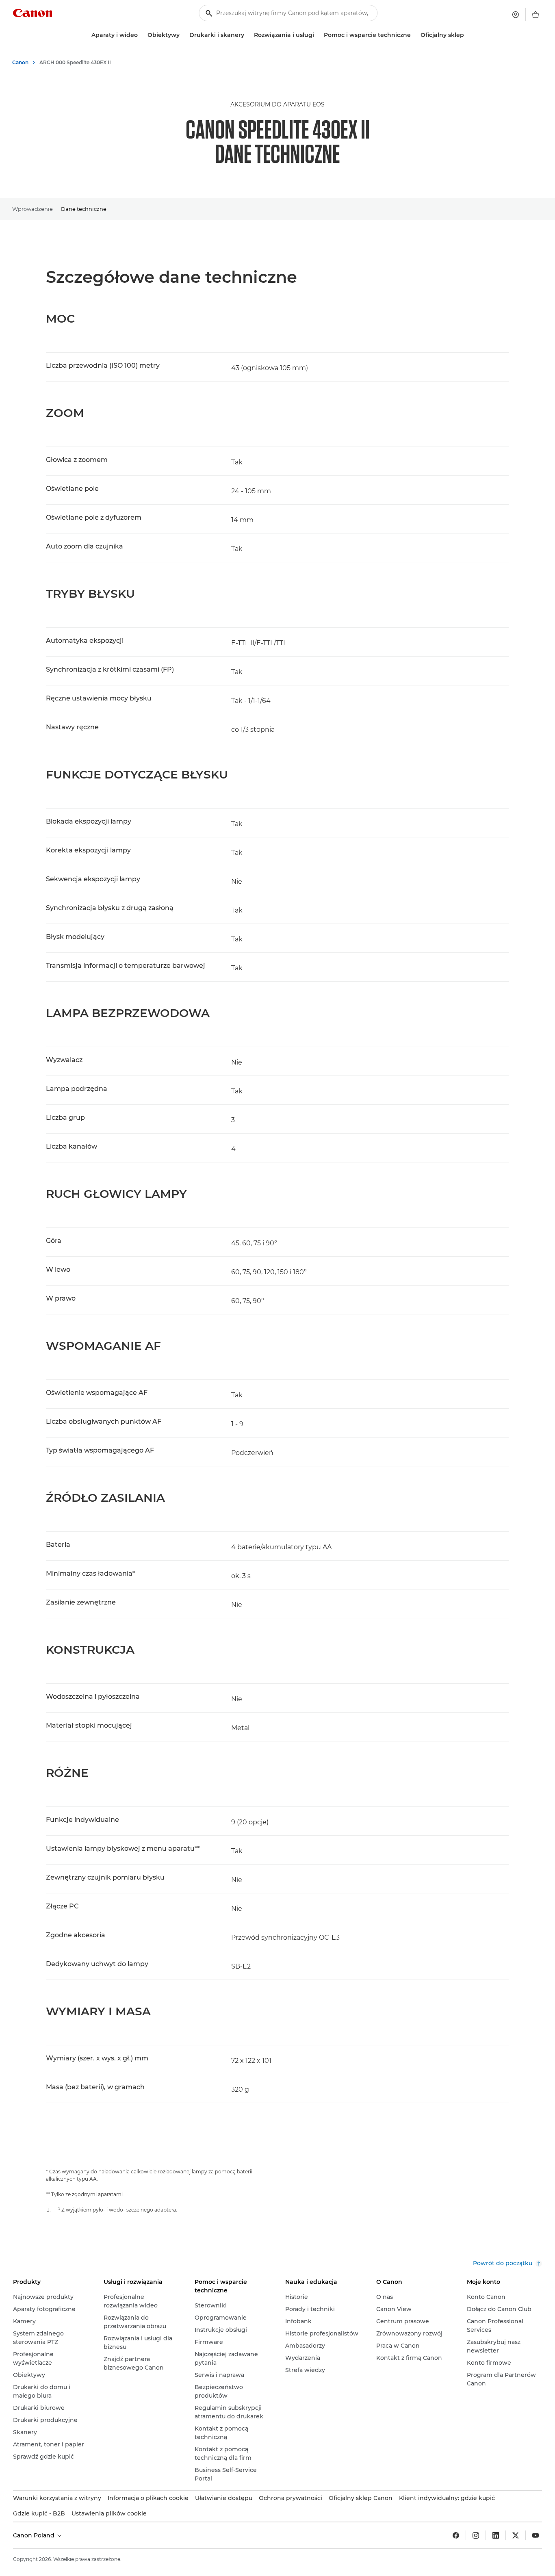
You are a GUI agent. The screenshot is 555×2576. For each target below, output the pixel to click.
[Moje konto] (516, 15)
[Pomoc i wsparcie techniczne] (414, 35)
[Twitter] (516, 2535)
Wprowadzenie (33, 209)
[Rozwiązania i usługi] (317, 35)
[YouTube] (535, 2535)
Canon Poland (35, 2535)
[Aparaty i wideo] (141, 35)
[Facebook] (456, 2535)
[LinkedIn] (496, 2535)
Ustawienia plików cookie (109, 2513)
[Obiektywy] (183, 35)
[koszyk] (535, 15)
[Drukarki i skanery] (247, 35)
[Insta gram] (476, 2535)
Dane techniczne (84, 209)
